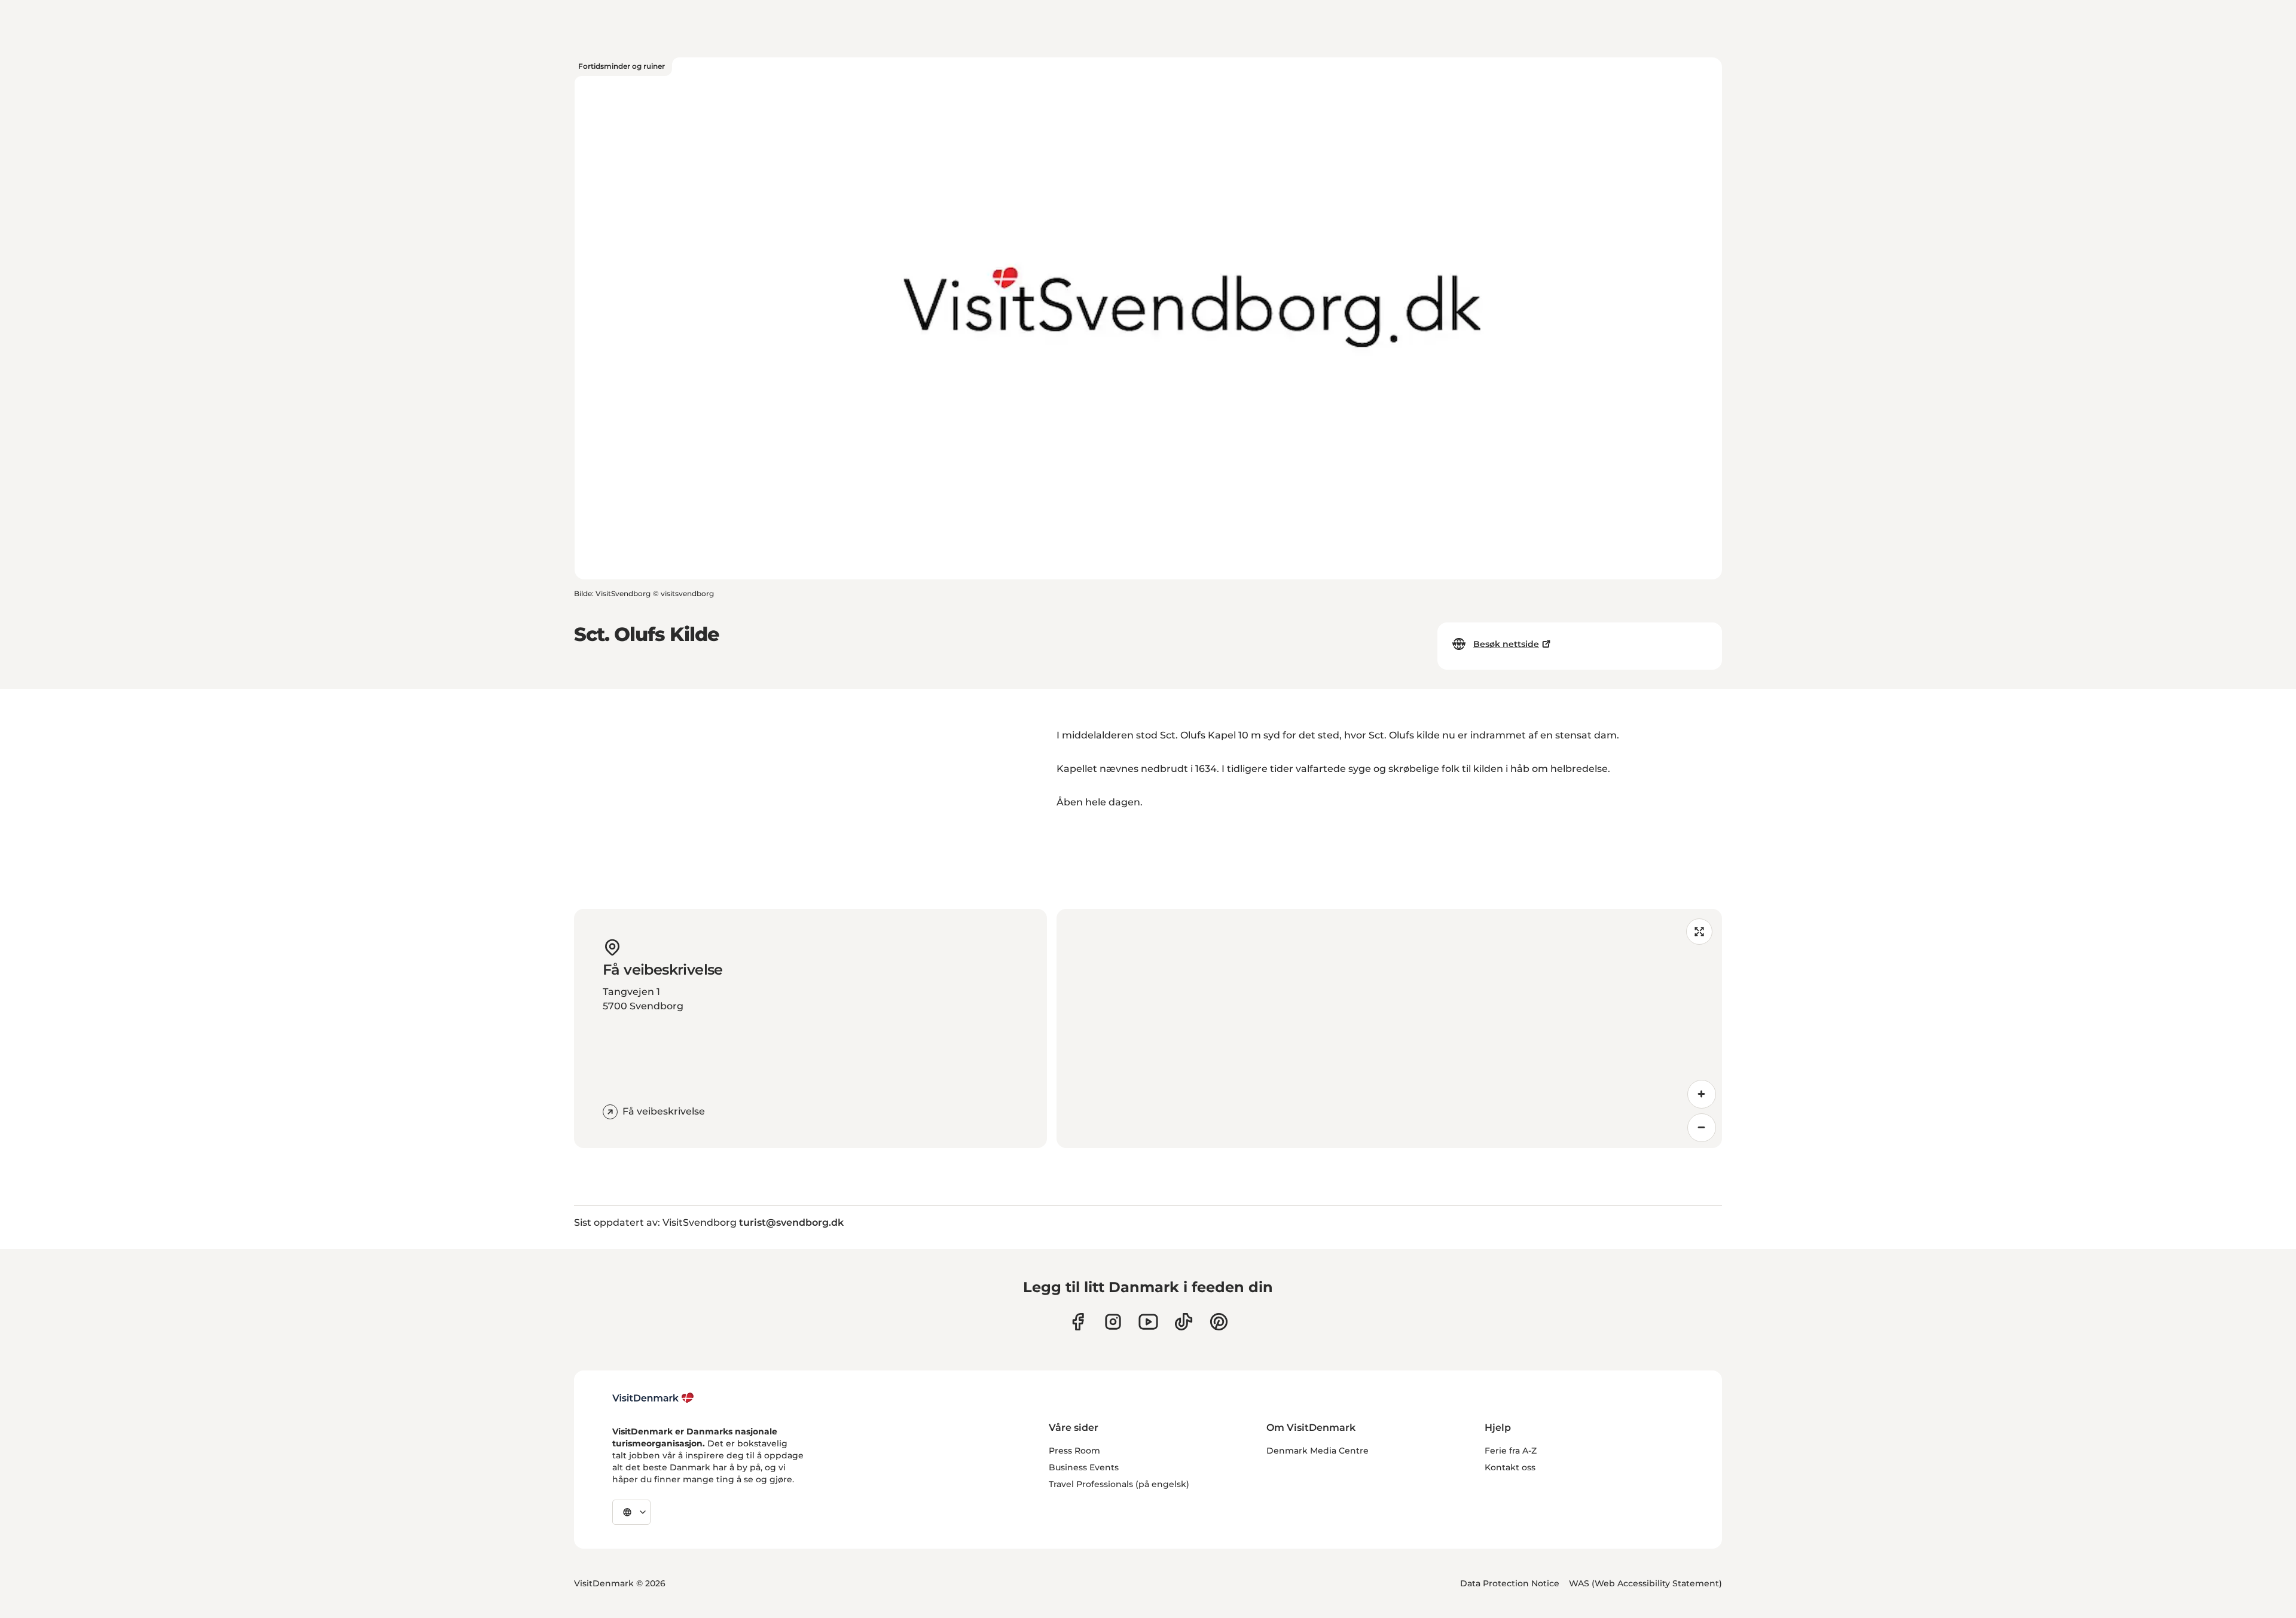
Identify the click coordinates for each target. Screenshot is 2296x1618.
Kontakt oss (1510, 1467)
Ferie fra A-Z (1511, 1451)
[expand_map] (1699, 932)
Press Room (1074, 1451)
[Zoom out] (1702, 1128)
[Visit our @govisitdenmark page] (1184, 1322)
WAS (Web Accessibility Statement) (1645, 1583)
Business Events (1084, 1467)
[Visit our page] (1113, 1322)
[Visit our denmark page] (1078, 1322)
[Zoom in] (1702, 1094)
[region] (1389, 1028)
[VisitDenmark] (653, 1398)
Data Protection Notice (1510, 1583)
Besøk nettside (1506, 644)
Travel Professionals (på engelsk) (1119, 1484)
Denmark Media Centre (1318, 1451)
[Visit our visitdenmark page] (1148, 1322)
